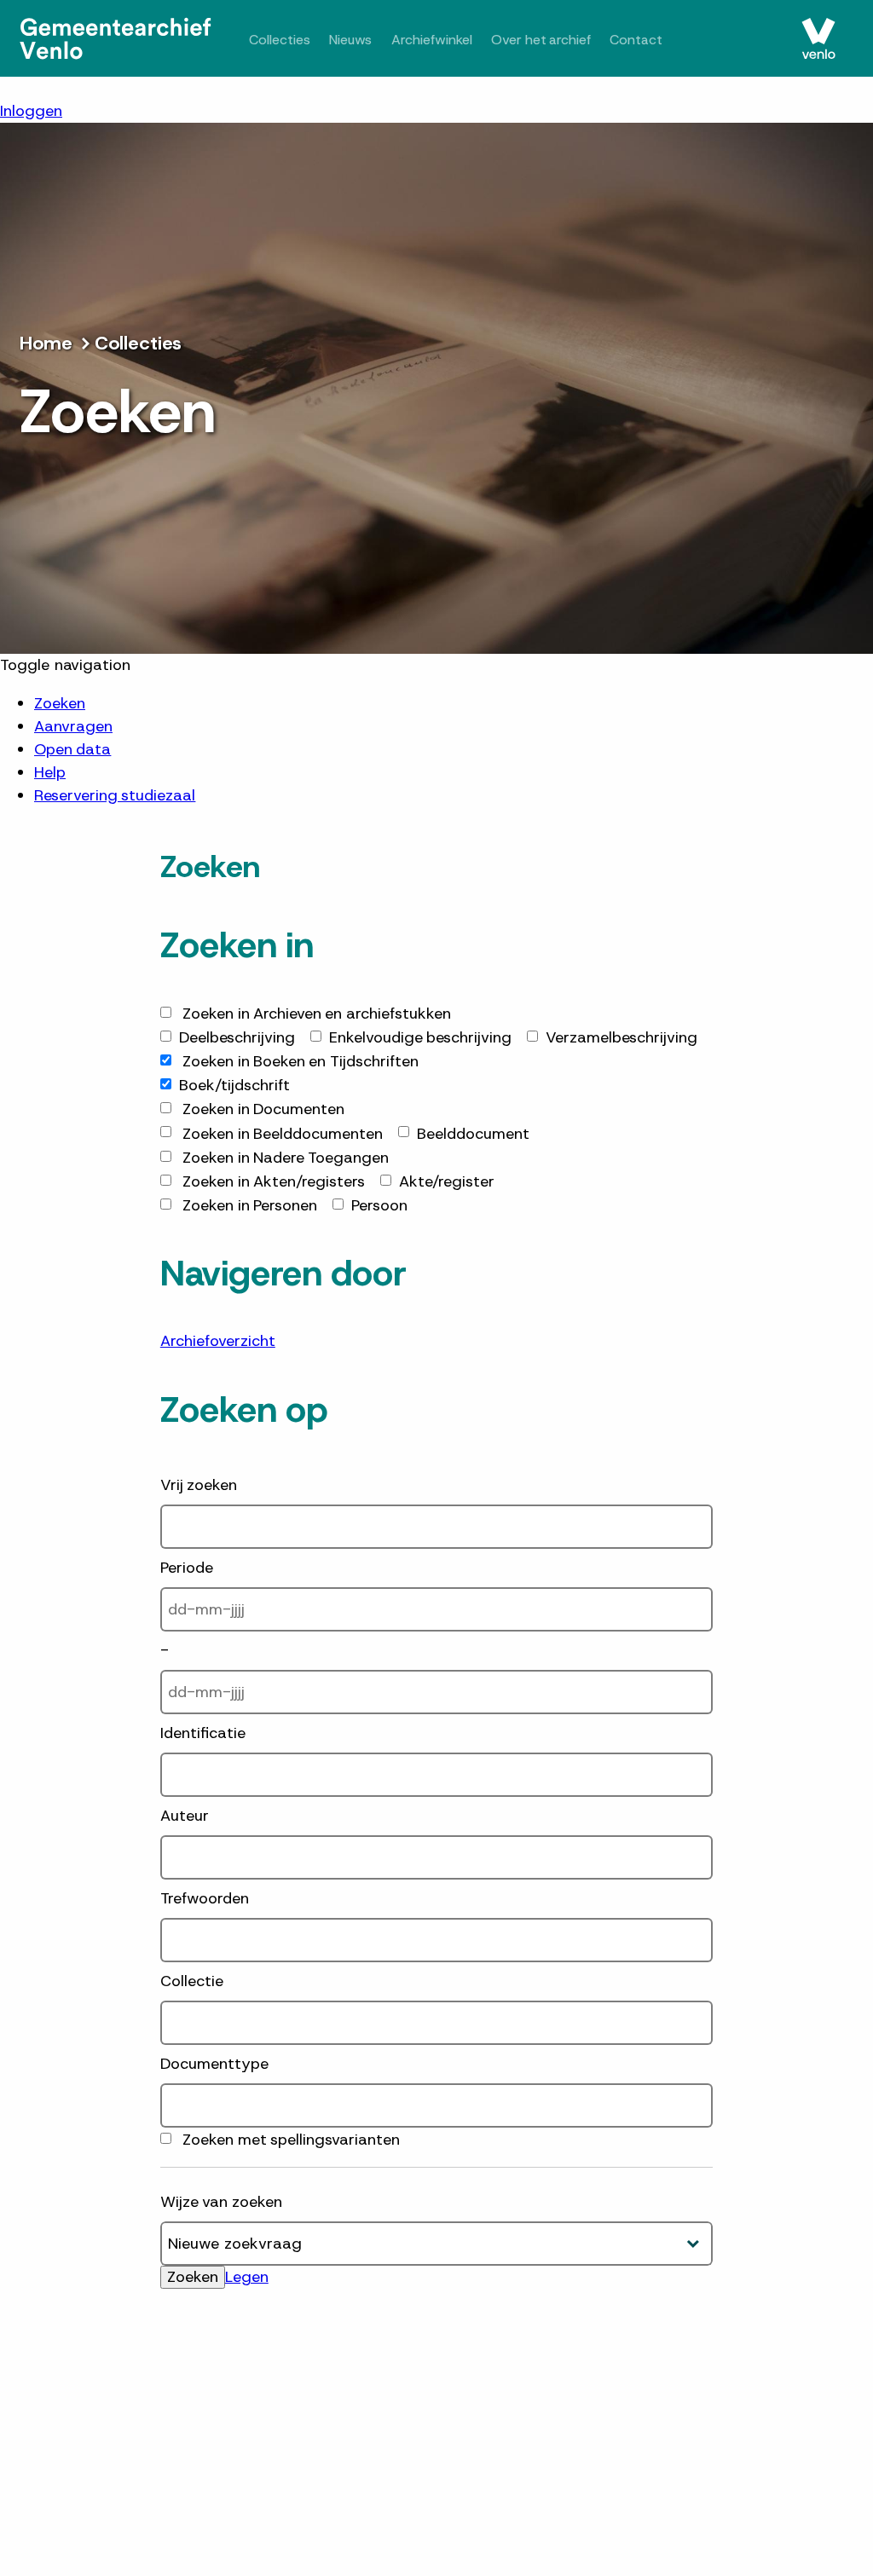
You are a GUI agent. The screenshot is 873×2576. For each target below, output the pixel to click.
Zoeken (60, 703)
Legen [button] (247, 2277)
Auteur (185, 1816)
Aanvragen (73, 726)
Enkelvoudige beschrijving (420, 1037)
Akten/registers (274, 1181)
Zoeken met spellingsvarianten (291, 2140)
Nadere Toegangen (286, 1158)
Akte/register (447, 1181)
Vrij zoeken (199, 1485)
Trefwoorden (205, 1898)
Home (46, 343)
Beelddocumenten (283, 1134)
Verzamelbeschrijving (622, 1037)
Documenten (263, 1109)
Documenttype (214, 2064)
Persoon (379, 1205)
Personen (250, 1205)
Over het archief (577, 39)
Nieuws (363, 39)
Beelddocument (473, 1134)
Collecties (284, 39)
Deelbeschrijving (237, 1037)
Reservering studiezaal (115, 795)
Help (50, 772)
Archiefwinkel (454, 39)
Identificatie (203, 1733)
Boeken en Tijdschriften (301, 1061)
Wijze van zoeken (221, 2202)
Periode (187, 1568)
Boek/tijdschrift (234, 1085)
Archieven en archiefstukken (317, 1014)
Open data (72, 749)
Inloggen (31, 111)
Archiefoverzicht (218, 1341)
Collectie (192, 1981)
